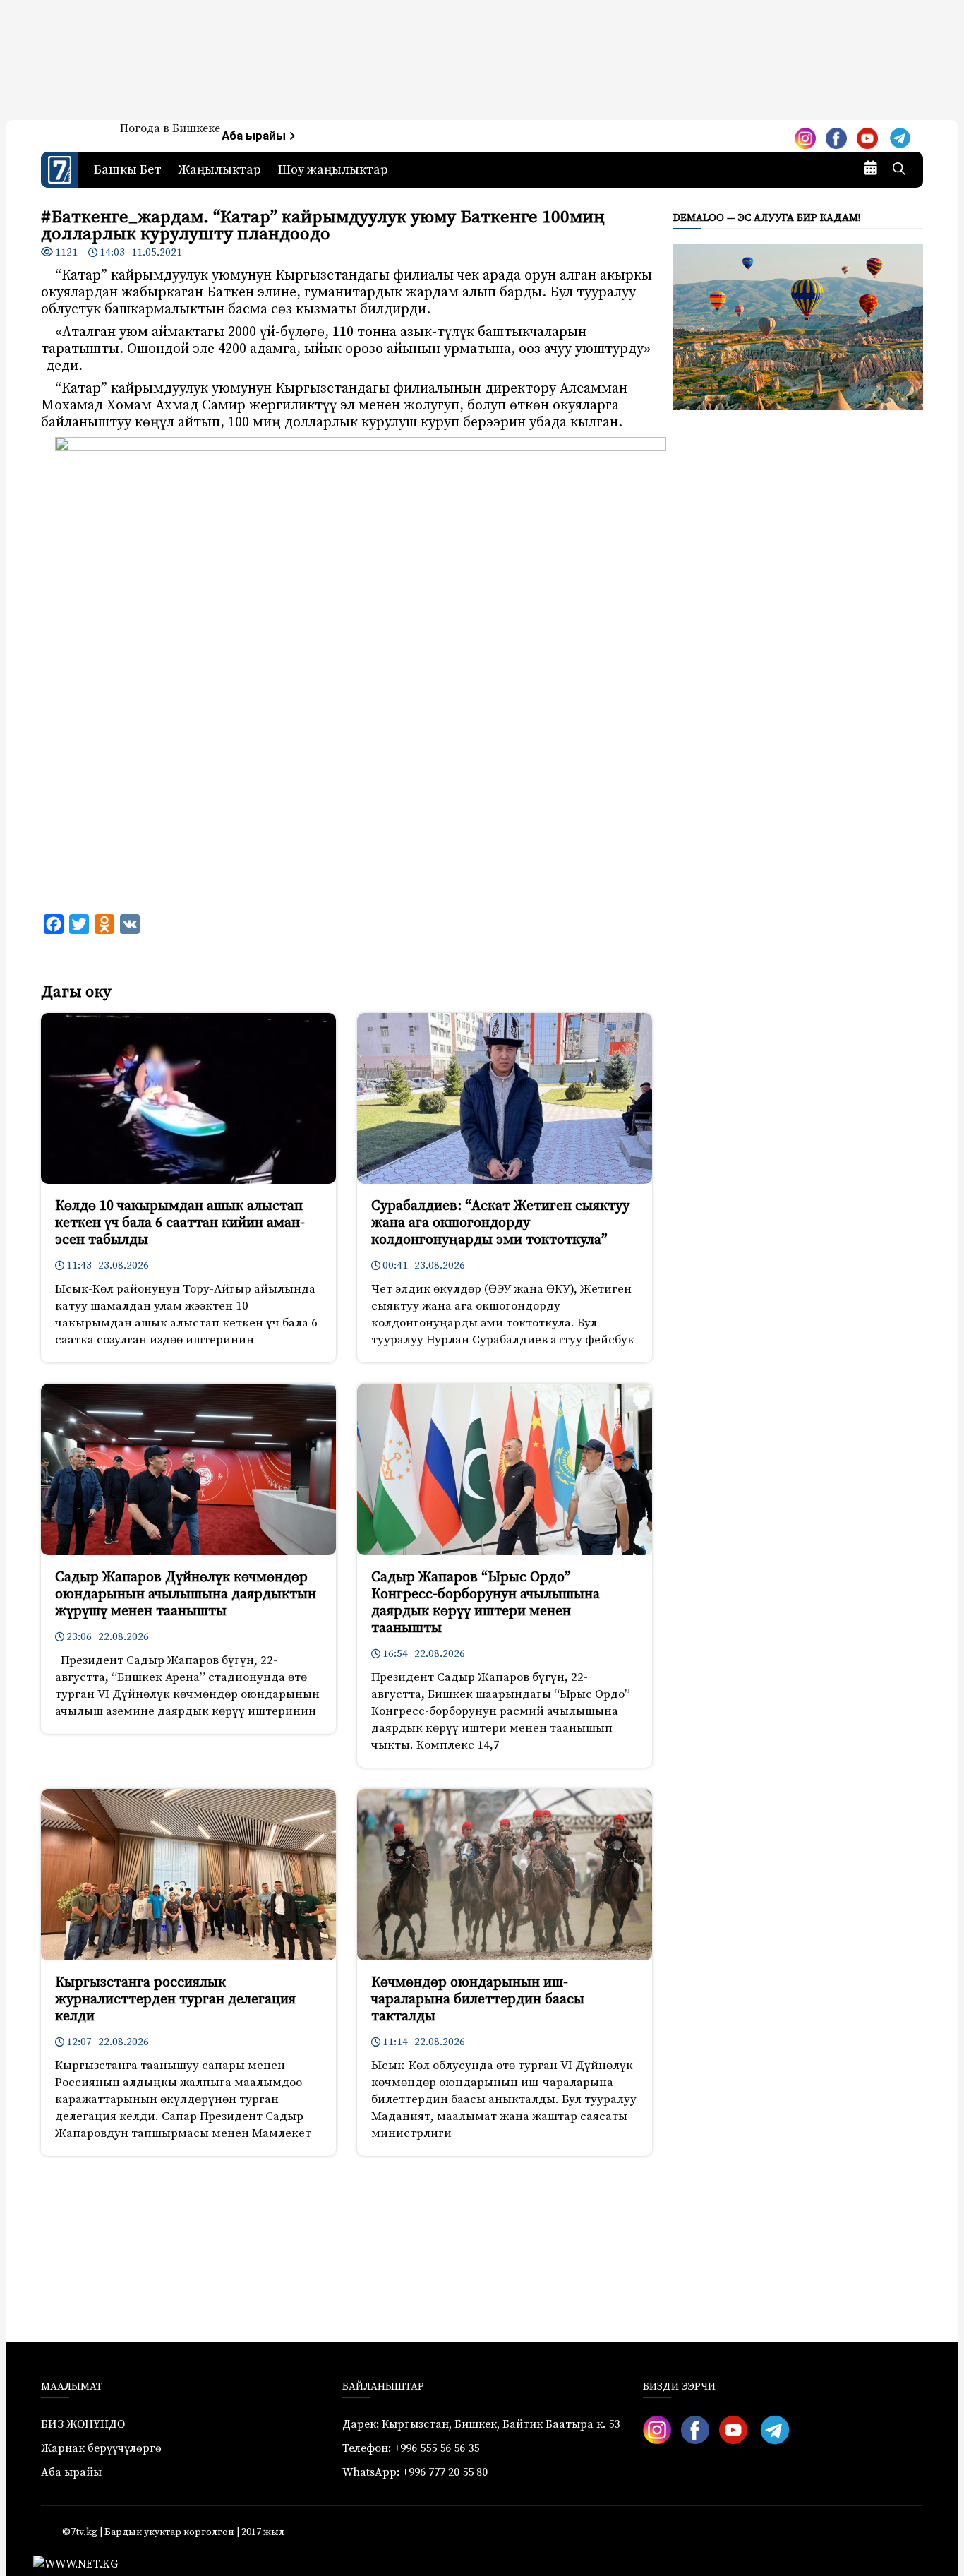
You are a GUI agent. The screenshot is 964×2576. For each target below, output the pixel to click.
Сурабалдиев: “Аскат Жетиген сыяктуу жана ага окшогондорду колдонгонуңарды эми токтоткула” (500, 1223)
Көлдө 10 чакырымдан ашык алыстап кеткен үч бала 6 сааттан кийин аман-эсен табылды (180, 1223)
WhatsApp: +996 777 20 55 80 (415, 2472)
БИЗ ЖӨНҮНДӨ (83, 2424)
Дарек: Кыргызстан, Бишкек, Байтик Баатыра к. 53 (481, 2424)
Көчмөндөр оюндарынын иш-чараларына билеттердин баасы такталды (478, 2000)
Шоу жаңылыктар (333, 170)
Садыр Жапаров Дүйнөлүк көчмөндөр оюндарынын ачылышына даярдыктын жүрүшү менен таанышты (186, 1594)
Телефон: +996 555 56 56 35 (411, 2448)
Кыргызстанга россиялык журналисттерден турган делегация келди (175, 2000)
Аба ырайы (255, 136)
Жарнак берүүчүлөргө (101, 2448)
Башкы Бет (128, 170)
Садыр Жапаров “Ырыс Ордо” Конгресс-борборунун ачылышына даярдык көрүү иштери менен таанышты (486, 1603)
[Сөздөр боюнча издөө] (899, 170)
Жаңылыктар (220, 170)
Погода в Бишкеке (170, 128)
